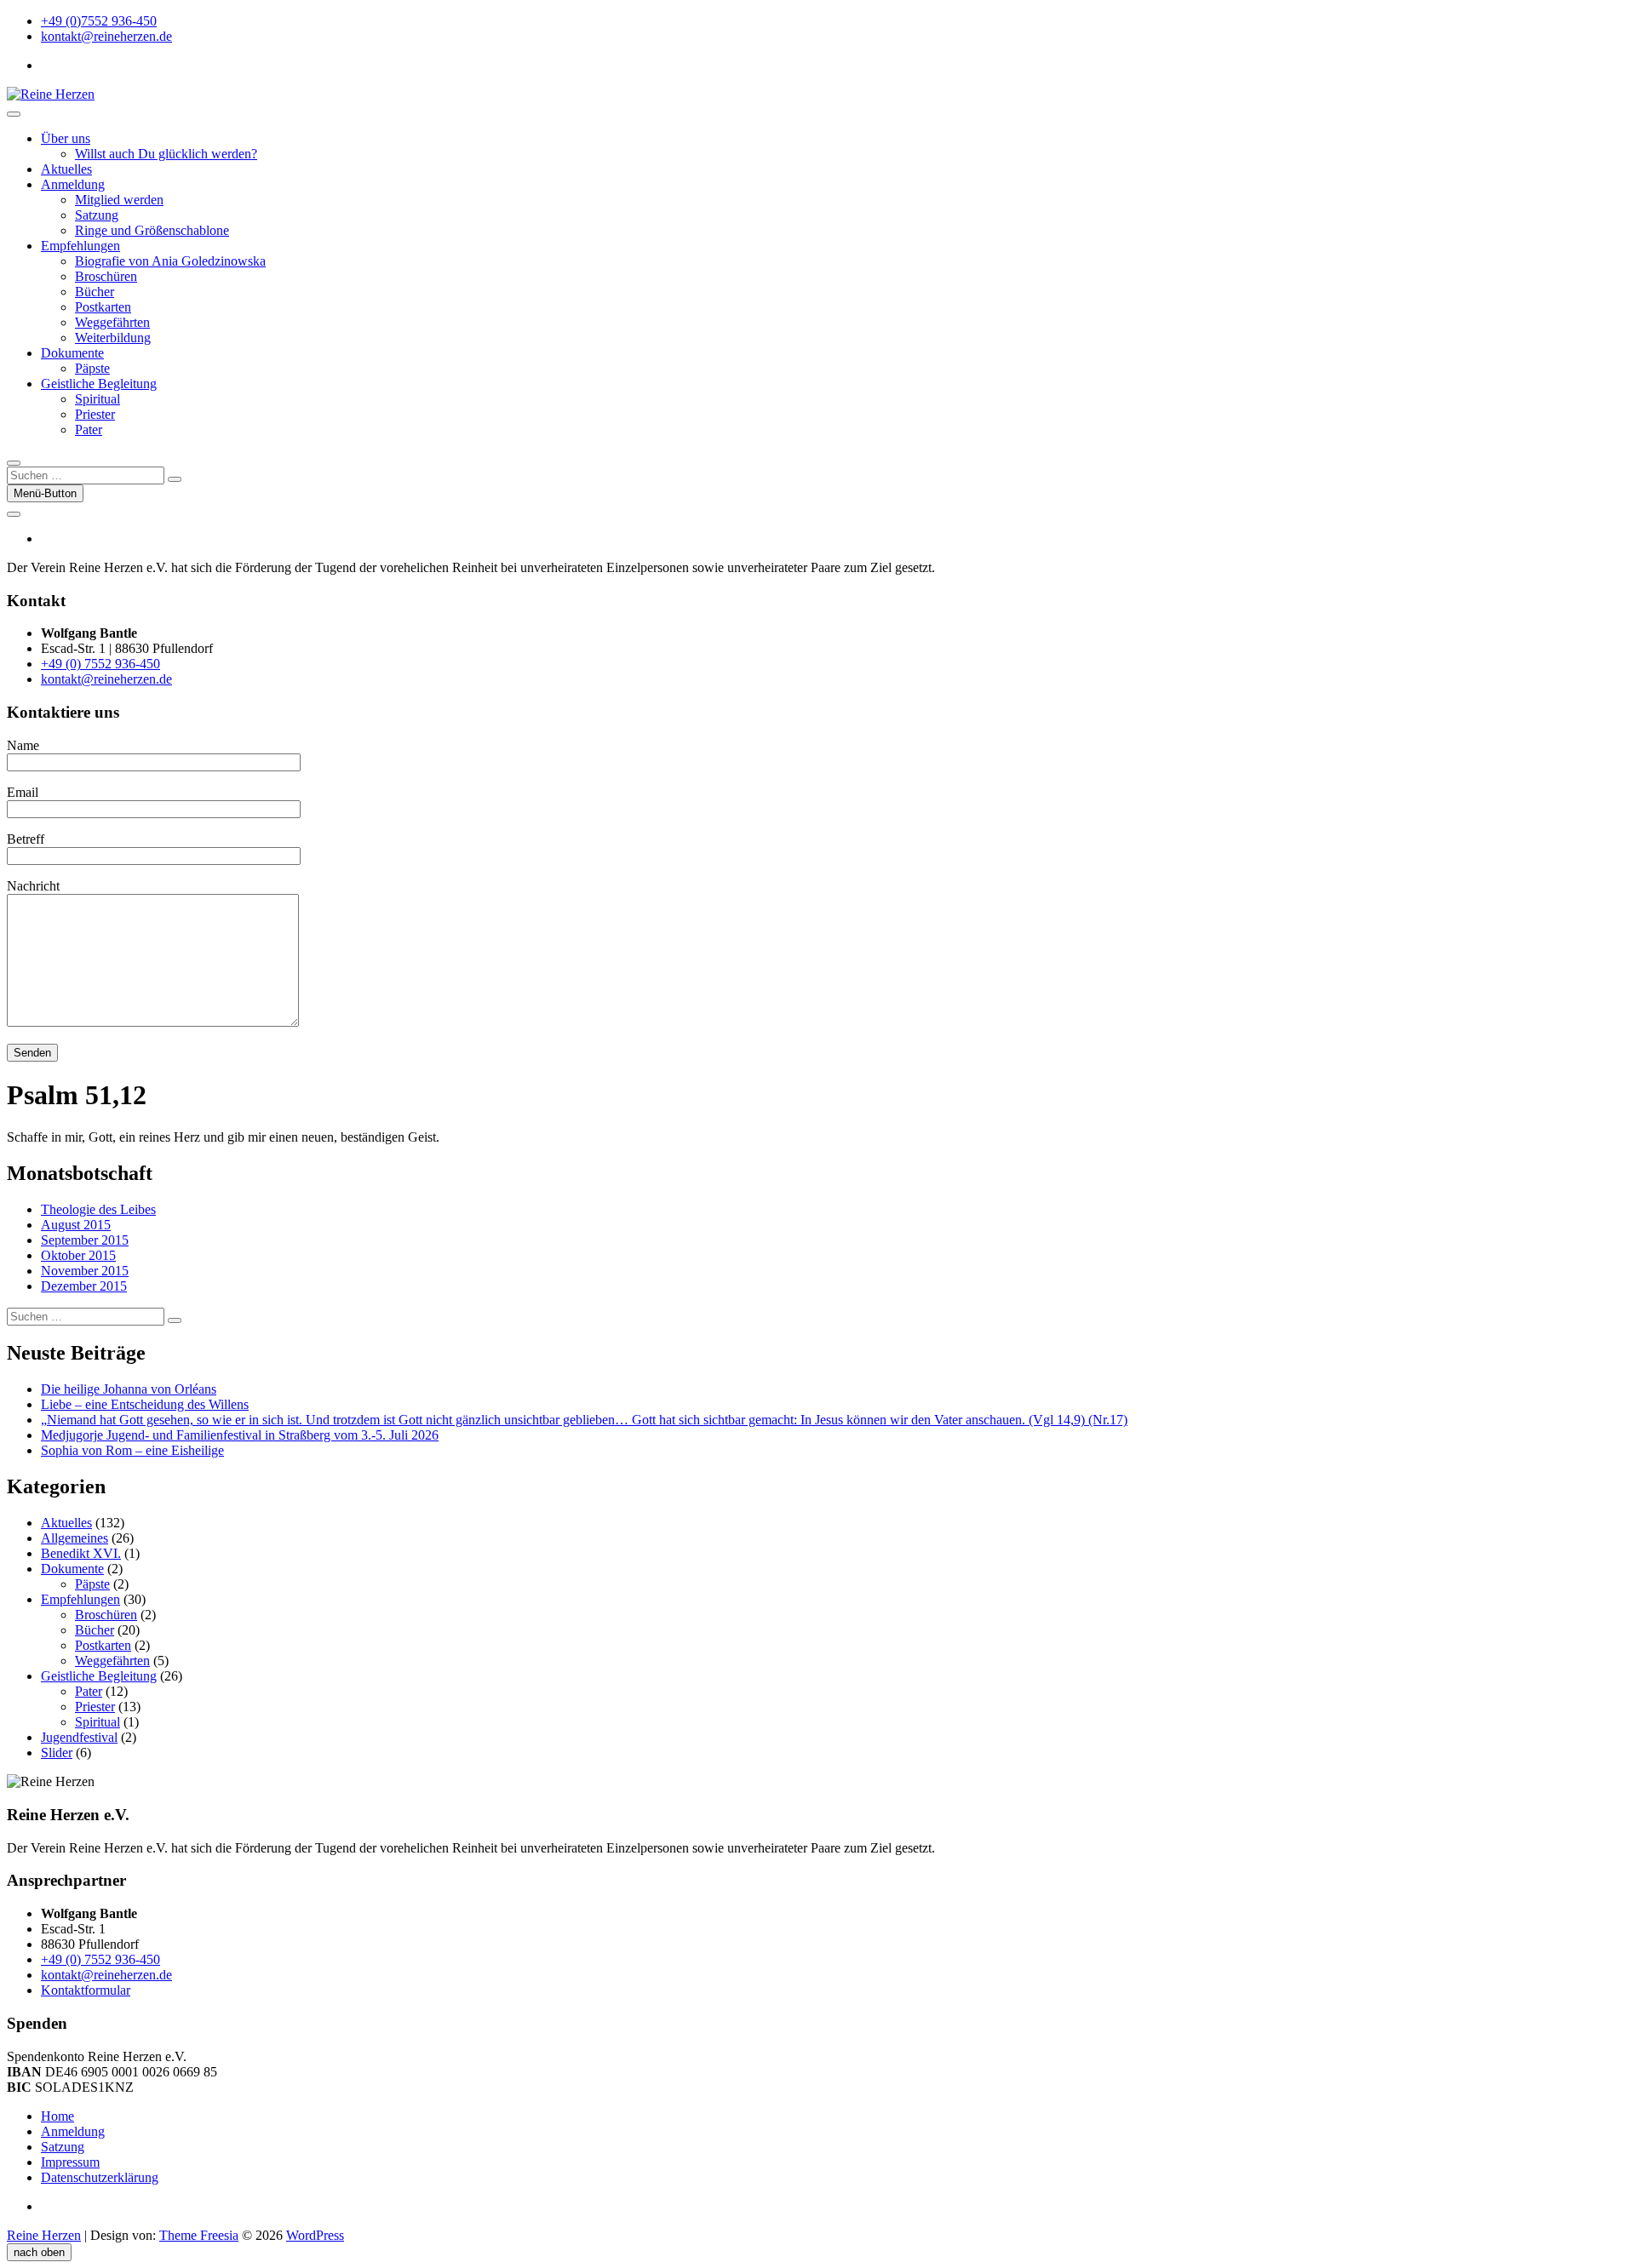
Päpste (92, 368)
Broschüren (106, 276)
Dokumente (72, 353)
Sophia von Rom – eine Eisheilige (132, 1450)
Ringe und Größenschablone (152, 230)
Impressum (70, 2162)
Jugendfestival (79, 1737)
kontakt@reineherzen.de (106, 36)
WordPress (315, 2235)
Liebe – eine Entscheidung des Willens (145, 1404)
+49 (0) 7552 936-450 (100, 664)
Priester (95, 414)
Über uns (66, 138)
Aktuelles (66, 169)
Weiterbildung (113, 338)
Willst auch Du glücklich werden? (166, 154)
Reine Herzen (44, 2235)
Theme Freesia (199, 2235)
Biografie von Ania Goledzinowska (170, 261)
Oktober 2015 (78, 1255)
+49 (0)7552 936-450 (99, 21)
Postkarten (103, 307)
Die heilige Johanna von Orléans (129, 1389)
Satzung (97, 215)
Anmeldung (73, 184)
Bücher (95, 292)
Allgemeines (75, 1538)
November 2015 (85, 1271)
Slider (57, 1753)
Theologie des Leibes (98, 1209)
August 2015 (76, 1225)
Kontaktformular (86, 1990)
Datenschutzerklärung (100, 2177)
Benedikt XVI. (81, 1553)
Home (57, 2116)
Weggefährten (112, 322)
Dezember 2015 (84, 1286)
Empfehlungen (80, 246)
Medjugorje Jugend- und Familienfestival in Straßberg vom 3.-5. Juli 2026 (240, 1435)
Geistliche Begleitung (99, 384)
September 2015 (85, 1240)
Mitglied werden (119, 200)
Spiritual (98, 399)
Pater (89, 430)
